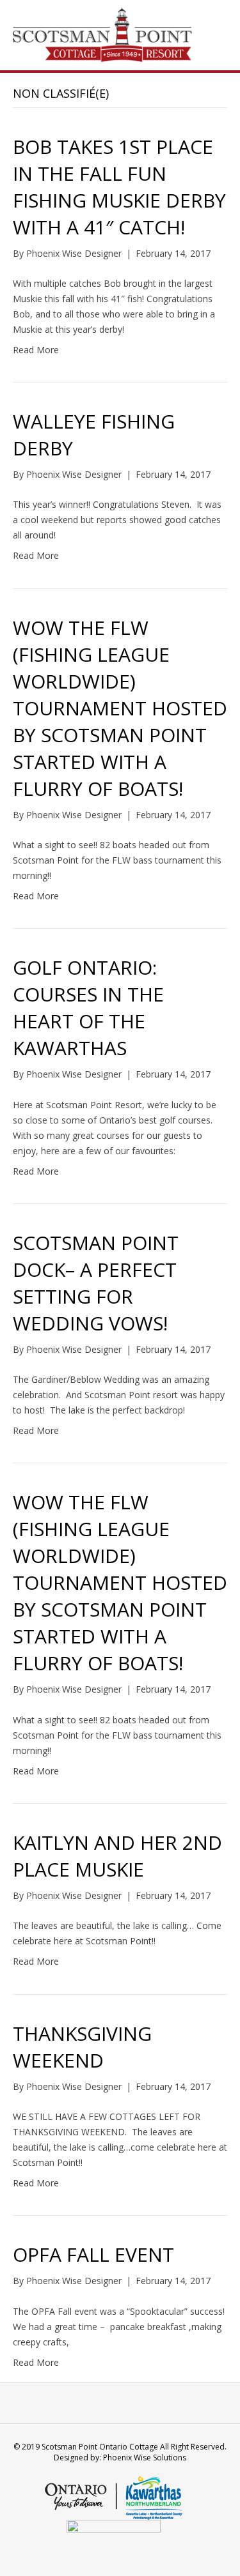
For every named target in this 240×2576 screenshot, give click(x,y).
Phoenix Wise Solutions (145, 2458)
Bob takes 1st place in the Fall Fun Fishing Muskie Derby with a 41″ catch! (119, 187)
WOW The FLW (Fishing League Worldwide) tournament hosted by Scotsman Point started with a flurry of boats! (120, 708)
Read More (36, 350)
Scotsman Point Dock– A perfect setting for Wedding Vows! (96, 1283)
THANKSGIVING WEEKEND (82, 2047)
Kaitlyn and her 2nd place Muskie (117, 1856)
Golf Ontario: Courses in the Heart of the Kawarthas (88, 1008)
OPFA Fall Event (93, 2254)
